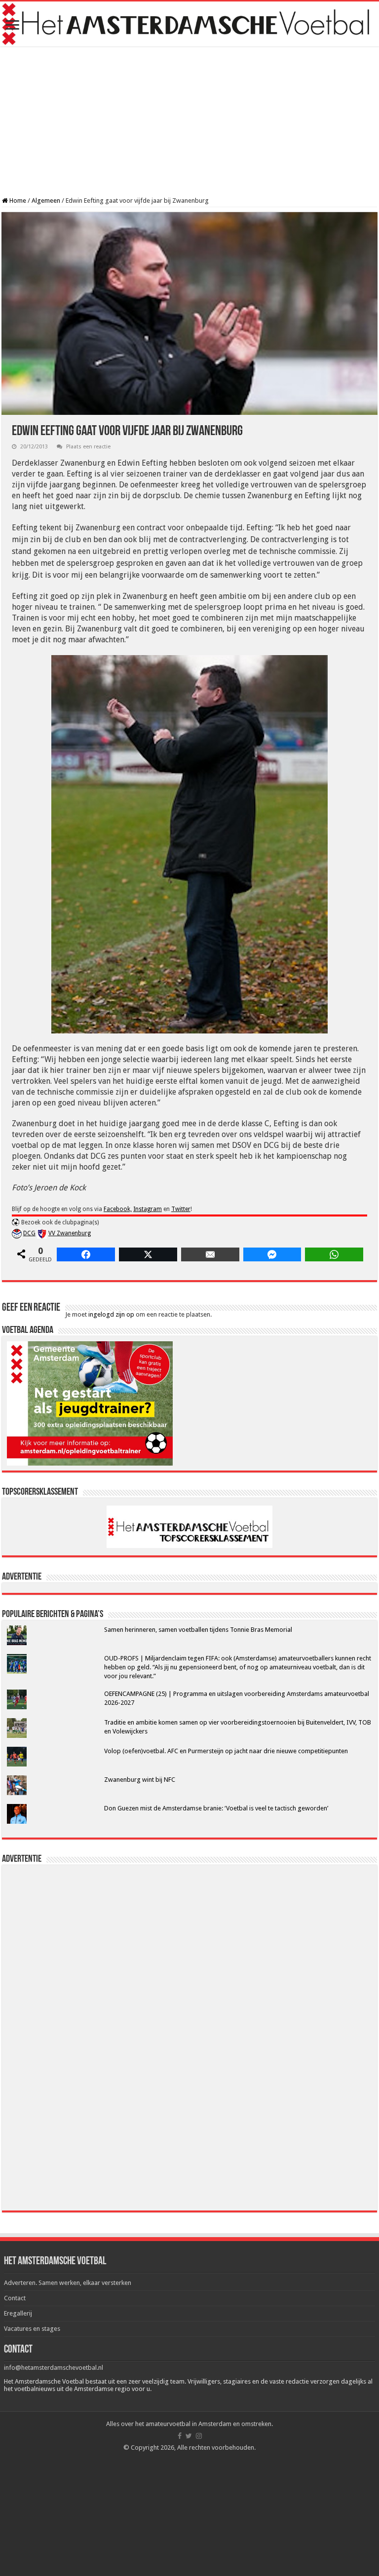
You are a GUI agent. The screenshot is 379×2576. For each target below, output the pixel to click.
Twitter (181, 1209)
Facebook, (118, 1209)
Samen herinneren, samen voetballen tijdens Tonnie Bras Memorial (198, 1630)
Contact (15, 2298)
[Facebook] (180, 2436)
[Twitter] (189, 2436)
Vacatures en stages (32, 2329)
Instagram (148, 1209)
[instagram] (199, 2436)
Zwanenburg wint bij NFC (140, 1780)
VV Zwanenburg (70, 1233)
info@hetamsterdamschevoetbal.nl (54, 2368)
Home (17, 201)
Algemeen (46, 201)
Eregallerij (18, 2313)
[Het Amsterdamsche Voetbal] (189, 24)
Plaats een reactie (88, 447)
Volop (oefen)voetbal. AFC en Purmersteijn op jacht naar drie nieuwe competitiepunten (226, 1751)
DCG (29, 1233)
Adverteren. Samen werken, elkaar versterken (68, 2283)
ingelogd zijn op (111, 1314)
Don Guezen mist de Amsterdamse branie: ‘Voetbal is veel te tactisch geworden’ (216, 1808)
